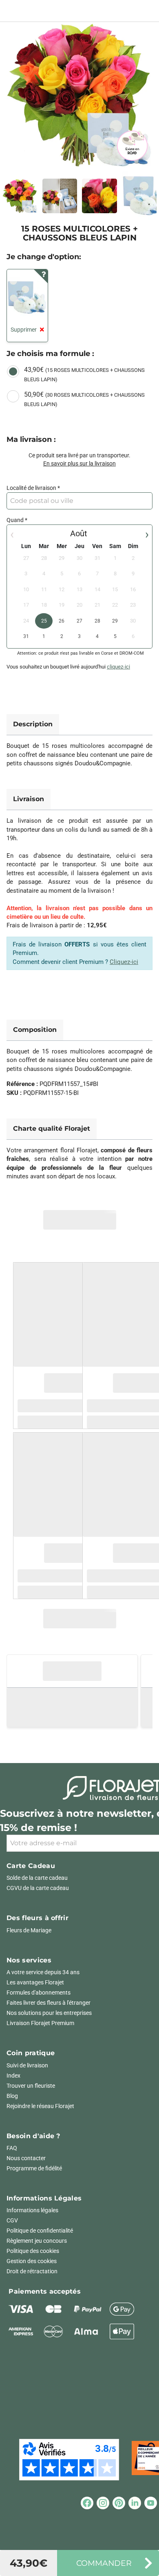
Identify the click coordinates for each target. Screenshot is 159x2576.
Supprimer (24, 330)
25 (44, 621)
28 (97, 621)
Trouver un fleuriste (31, 2086)
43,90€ (84, 374)
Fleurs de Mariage (29, 1930)
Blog (12, 2096)
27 (79, 621)
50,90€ (84, 399)
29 (115, 621)
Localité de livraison (31, 488)
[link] (79, 95)
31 (26, 636)
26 (62, 621)
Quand (15, 520)
